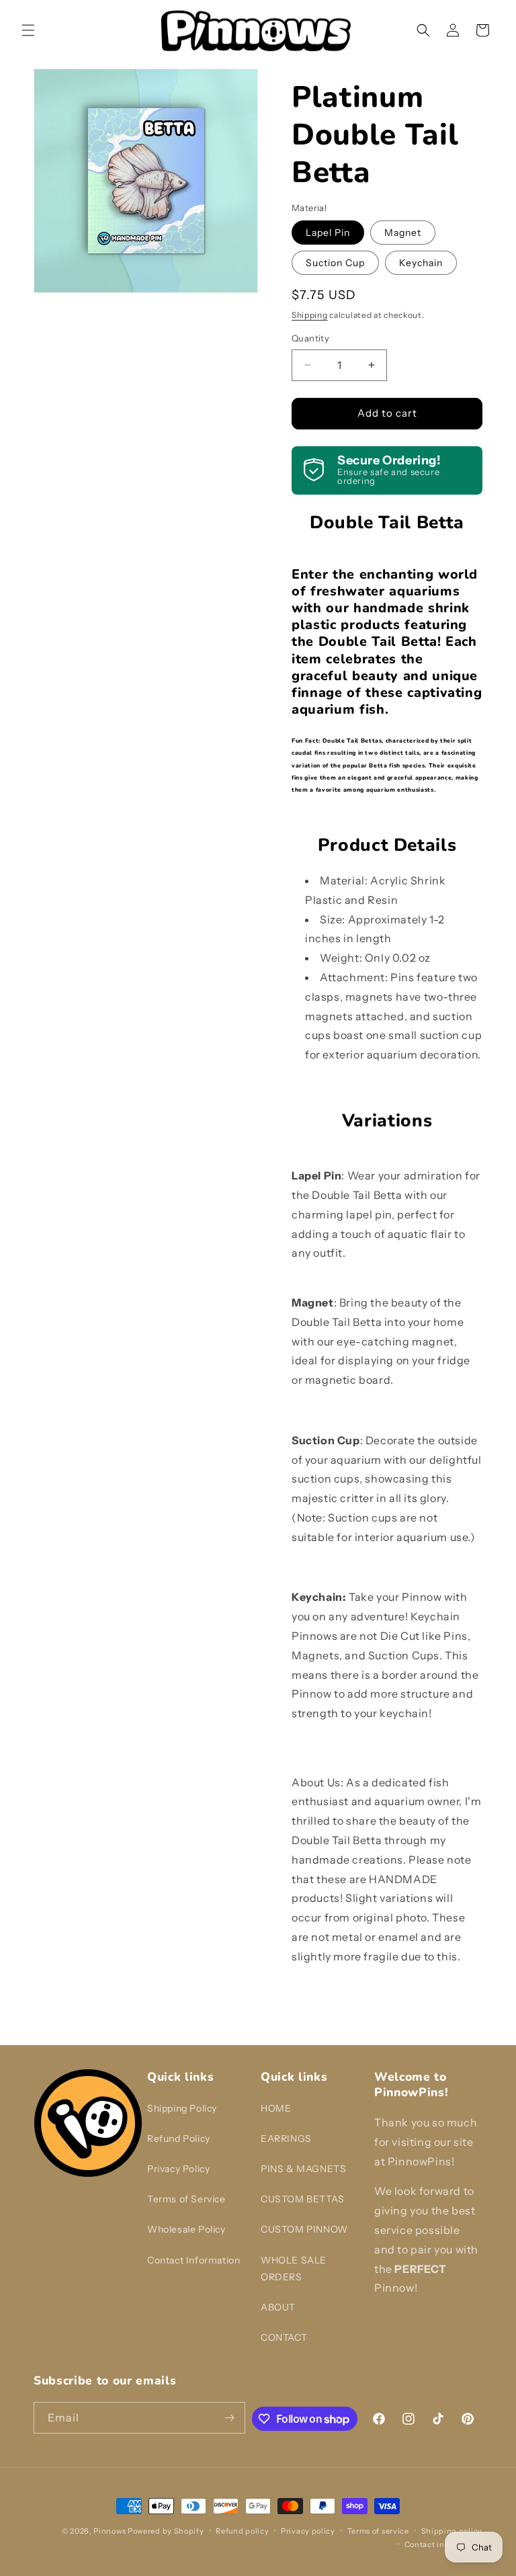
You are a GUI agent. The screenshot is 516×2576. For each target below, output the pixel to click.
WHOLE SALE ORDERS (294, 2269)
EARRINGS (286, 2138)
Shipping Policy (182, 2108)
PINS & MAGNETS (303, 2169)
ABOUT (278, 2307)
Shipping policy (452, 2531)
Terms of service (378, 2531)
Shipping (310, 315)
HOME (276, 2108)
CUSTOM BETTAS (303, 2199)
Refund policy (242, 2531)
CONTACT (284, 2337)
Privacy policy (308, 2531)
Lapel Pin (328, 233)
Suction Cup (335, 263)
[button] (28, 30)
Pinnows (110, 2531)
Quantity (310, 338)
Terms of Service (186, 2199)
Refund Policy (179, 2138)
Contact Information (193, 2260)
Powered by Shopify (166, 2531)
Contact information (443, 2544)
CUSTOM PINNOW (304, 2229)
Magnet (403, 233)
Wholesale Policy (186, 2229)
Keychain (421, 263)
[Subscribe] (230, 2418)
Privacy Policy (178, 2169)
